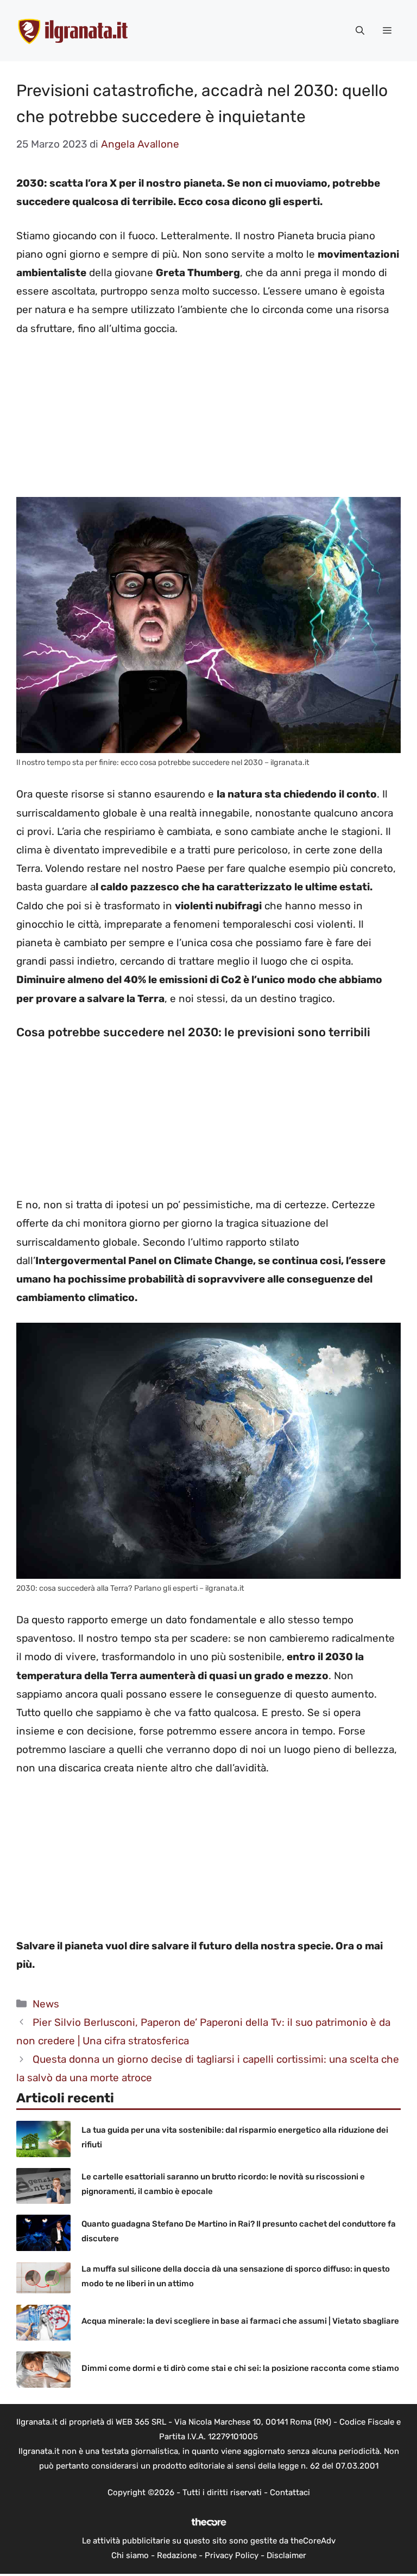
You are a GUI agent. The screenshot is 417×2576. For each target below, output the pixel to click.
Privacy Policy (232, 2555)
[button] (360, 31)
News (46, 2004)
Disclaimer (286, 2555)
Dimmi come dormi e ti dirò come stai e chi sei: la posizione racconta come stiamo (240, 2368)
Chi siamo (130, 2555)
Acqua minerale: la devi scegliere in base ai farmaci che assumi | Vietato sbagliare (240, 2321)
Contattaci (290, 2492)
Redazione (177, 2555)
